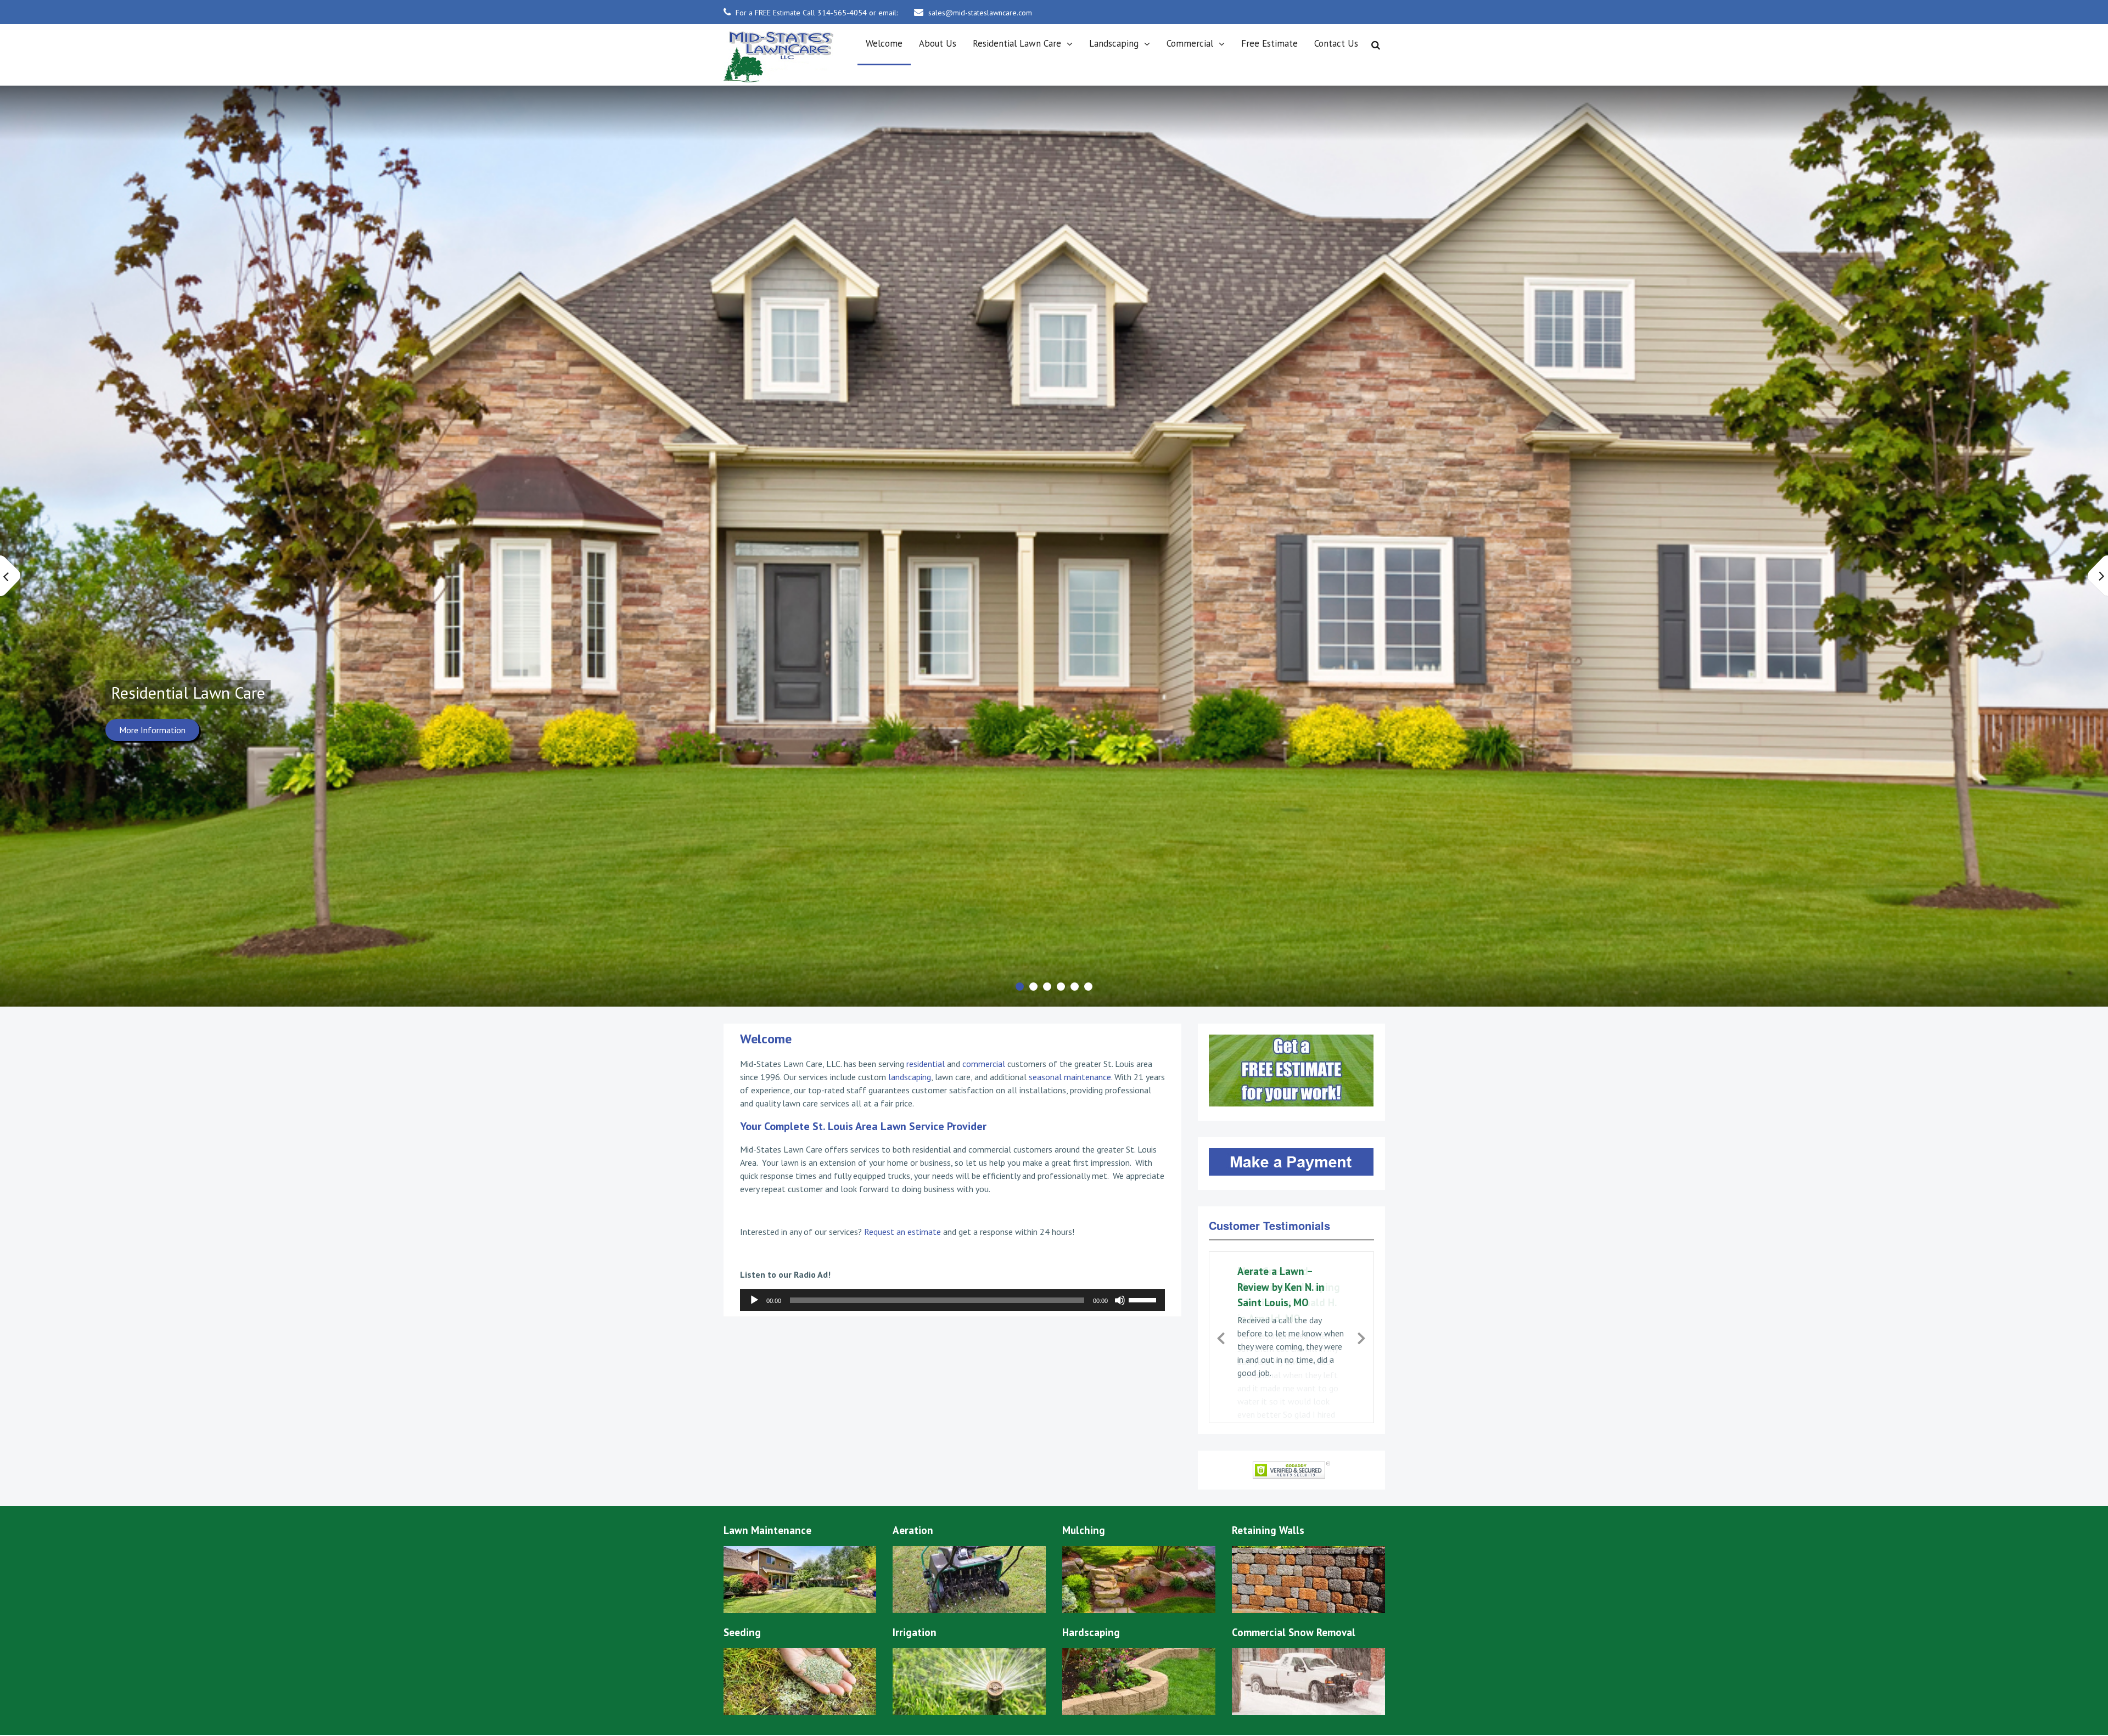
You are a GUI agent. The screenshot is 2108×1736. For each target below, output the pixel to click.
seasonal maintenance (1070, 1077)
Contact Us (1336, 43)
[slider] (1144, 1299)
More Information (152, 730)
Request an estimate (902, 1232)
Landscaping (1114, 43)
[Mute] (1120, 1300)
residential (926, 1064)
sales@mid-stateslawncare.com (980, 13)
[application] (953, 1300)
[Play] (754, 1300)
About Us (938, 43)
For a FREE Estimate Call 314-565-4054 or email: (817, 13)
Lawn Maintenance (176, 693)
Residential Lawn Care (1017, 43)
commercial (984, 1064)
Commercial (1190, 43)
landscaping (910, 1077)
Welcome (884, 43)
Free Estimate (1269, 43)
